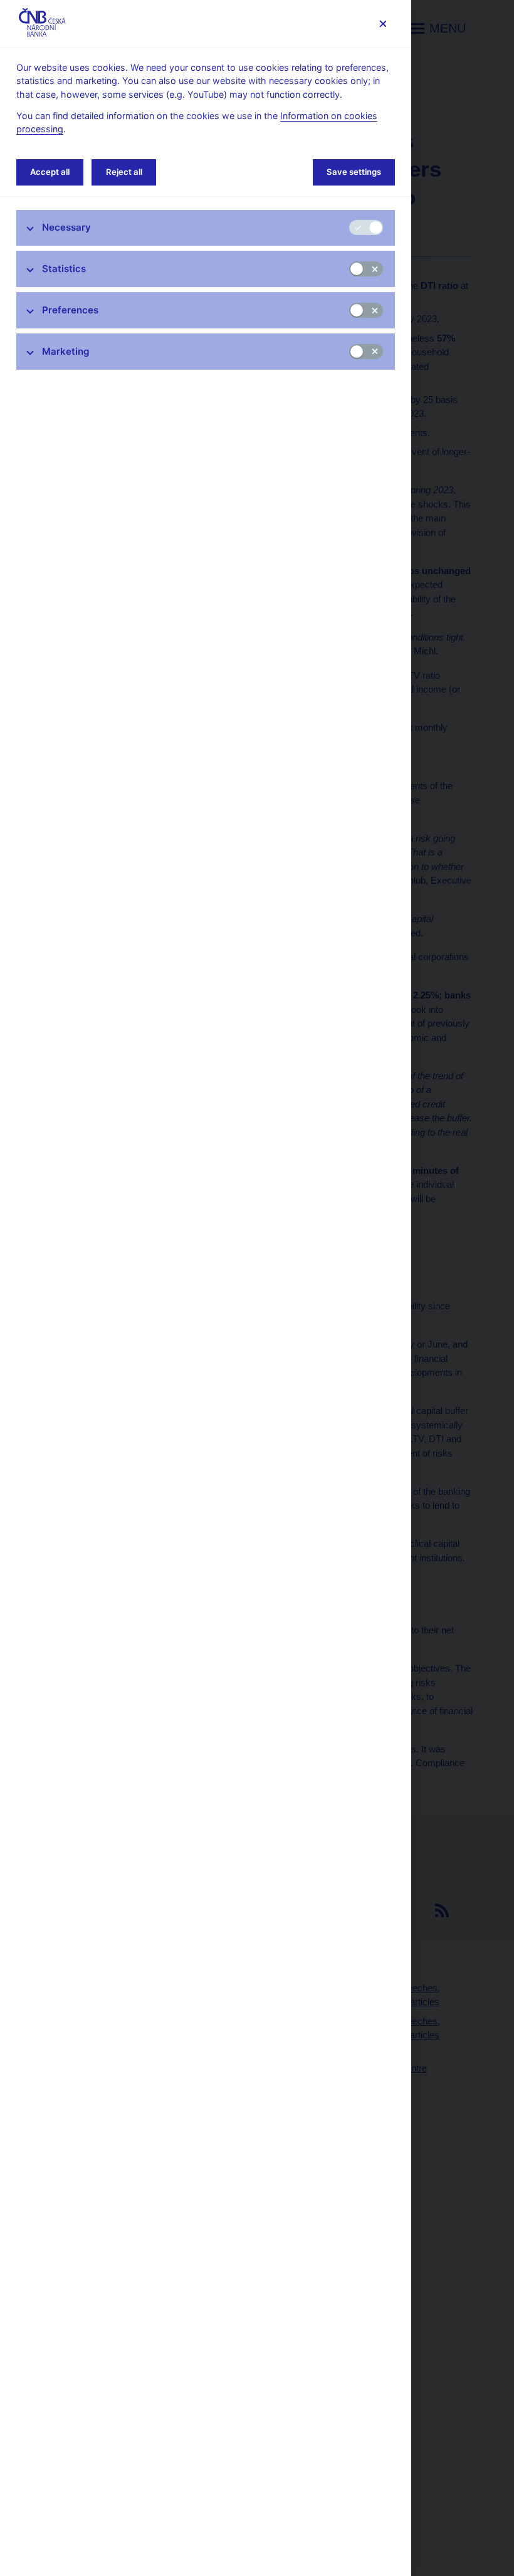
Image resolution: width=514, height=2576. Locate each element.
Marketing (66, 351)
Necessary (66, 227)
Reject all (124, 172)
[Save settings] (383, 24)
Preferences (70, 310)
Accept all (50, 172)
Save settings (354, 172)
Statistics (64, 269)
